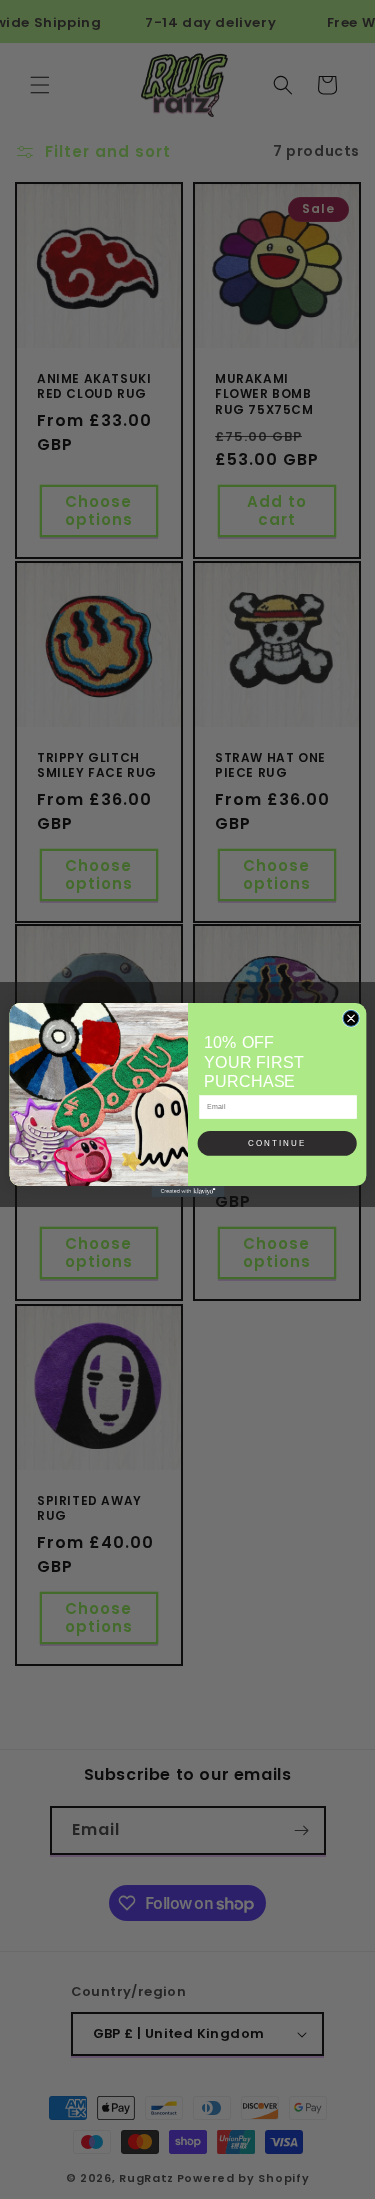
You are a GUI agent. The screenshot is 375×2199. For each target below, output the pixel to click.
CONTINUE (277, 1143)
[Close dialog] (351, 1018)
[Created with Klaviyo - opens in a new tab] (187, 1190)
